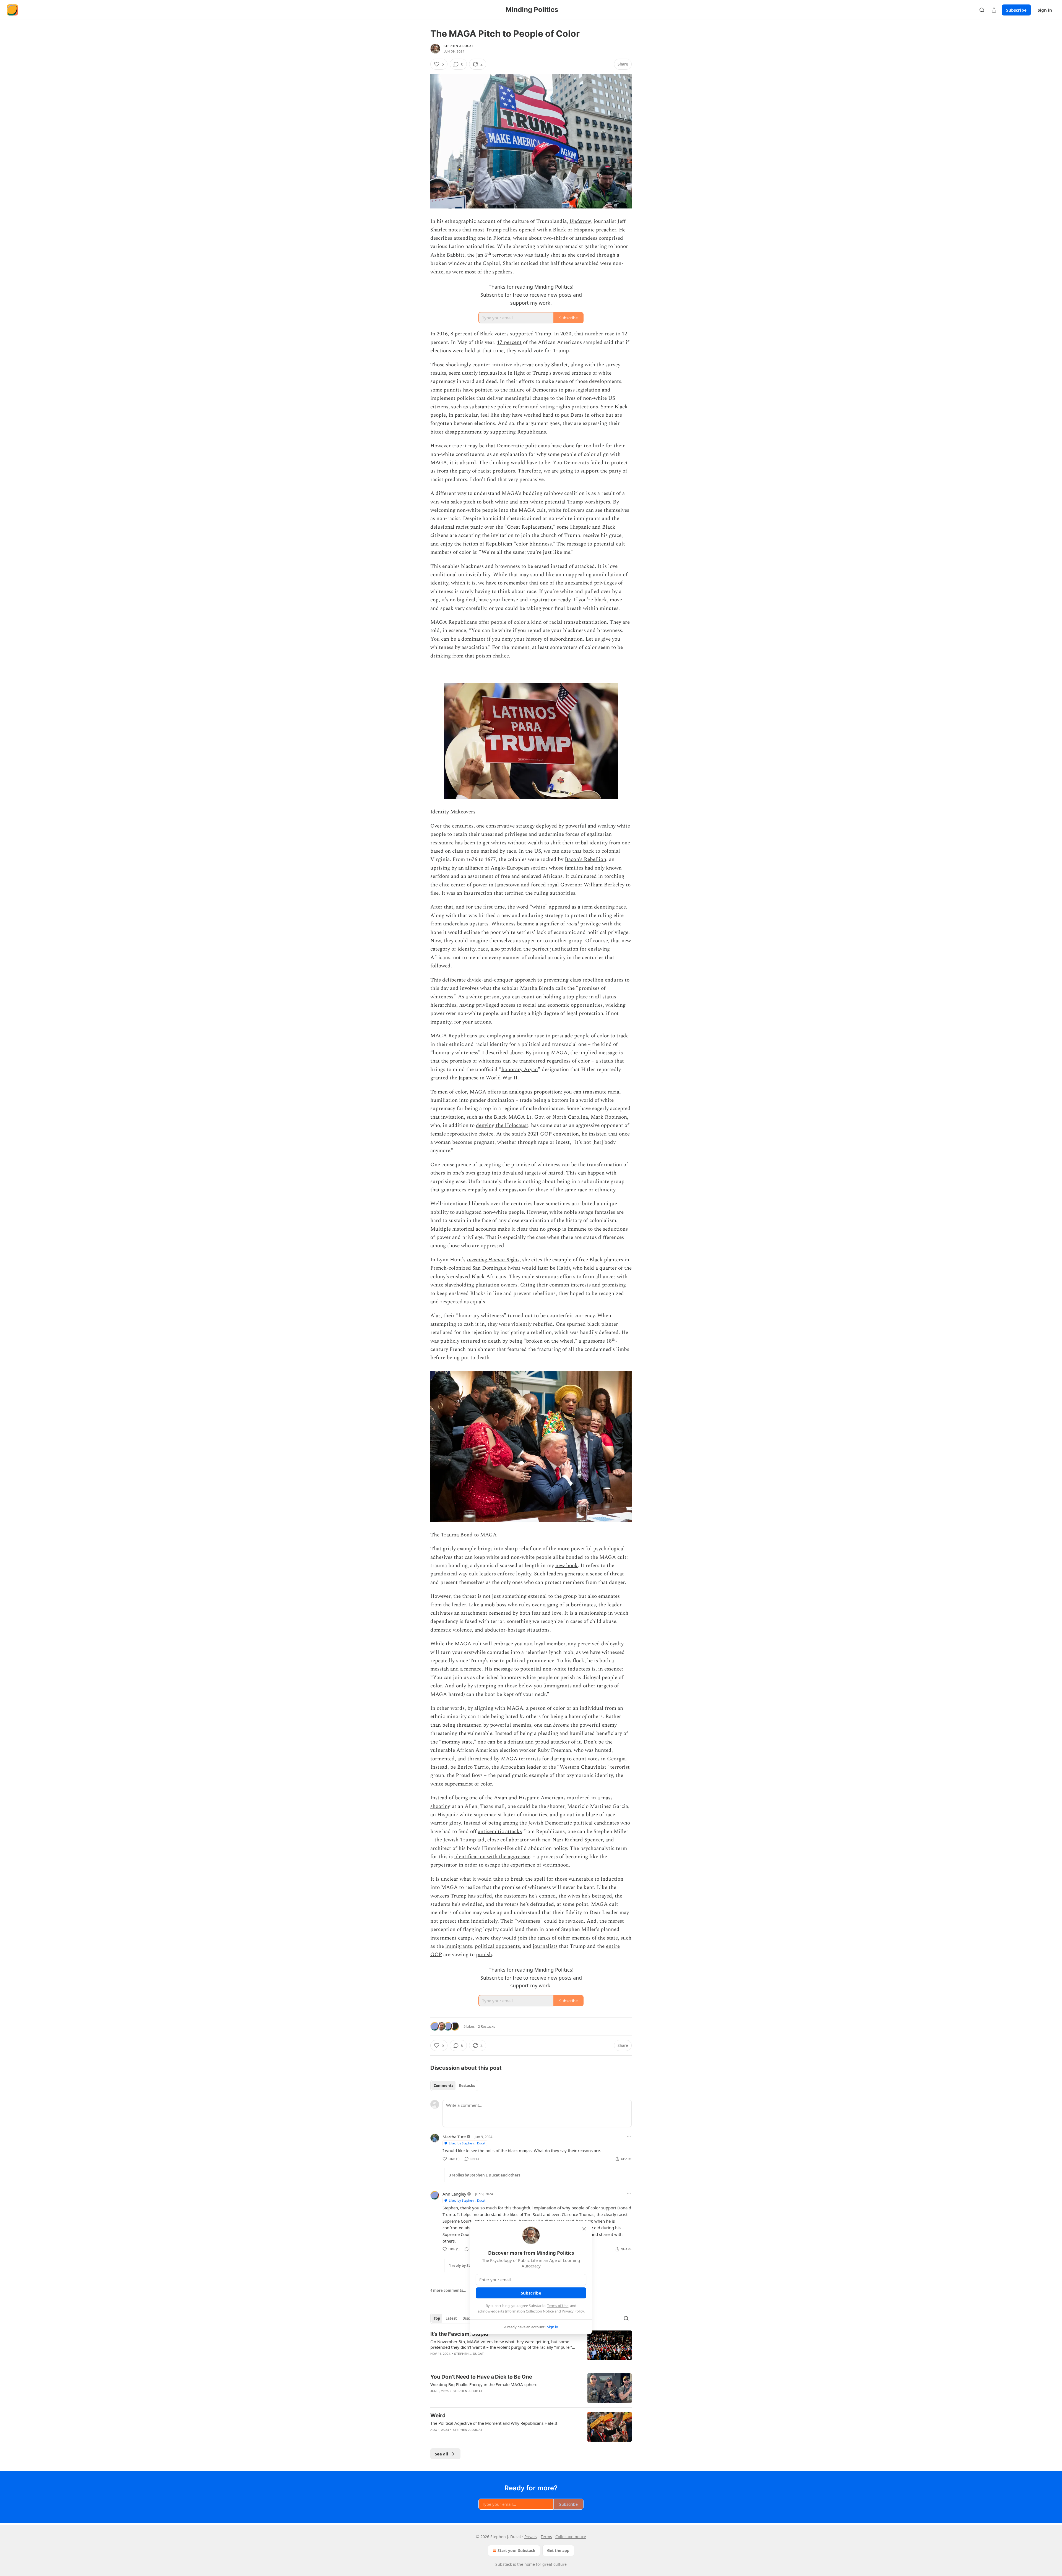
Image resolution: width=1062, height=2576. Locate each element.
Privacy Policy (573, 2311)
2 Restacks (486, 2026)
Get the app (558, 2550)
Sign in (1045, 10)
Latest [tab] (451, 2318)
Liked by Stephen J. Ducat (467, 2143)
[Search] (982, 10)
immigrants (459, 1946)
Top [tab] (437, 2318)
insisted (598, 1134)
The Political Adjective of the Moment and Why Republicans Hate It (494, 2423)
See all (442, 2454)
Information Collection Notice (529, 2311)
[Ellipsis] (629, 2136)
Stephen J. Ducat (458, 46)
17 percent (509, 342)
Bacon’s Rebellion (585, 859)
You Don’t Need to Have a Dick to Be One (481, 2377)
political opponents (497, 1946)
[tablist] (454, 2086)
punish (484, 1955)
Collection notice (571, 2537)
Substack (504, 2564)
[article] (531, 2347)
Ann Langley (454, 2194)
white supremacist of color (461, 1784)
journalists (545, 1946)
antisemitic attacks (500, 1832)
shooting (440, 1806)
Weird (438, 2416)
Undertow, (581, 221)
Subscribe (1016, 10)
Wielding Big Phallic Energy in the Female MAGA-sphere (484, 2384)
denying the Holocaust (502, 1125)
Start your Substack (516, 2550)
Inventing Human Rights (493, 1260)
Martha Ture (454, 2137)
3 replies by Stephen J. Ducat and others (485, 2175)
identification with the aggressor (492, 1857)
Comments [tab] (443, 2086)
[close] (584, 2229)
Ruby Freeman (554, 1750)
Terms (546, 2537)
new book (567, 1566)
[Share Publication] (994, 10)
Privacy (531, 2537)
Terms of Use (558, 2306)
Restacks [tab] (467, 2086)
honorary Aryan (520, 1070)
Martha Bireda (537, 988)
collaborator (515, 1840)
